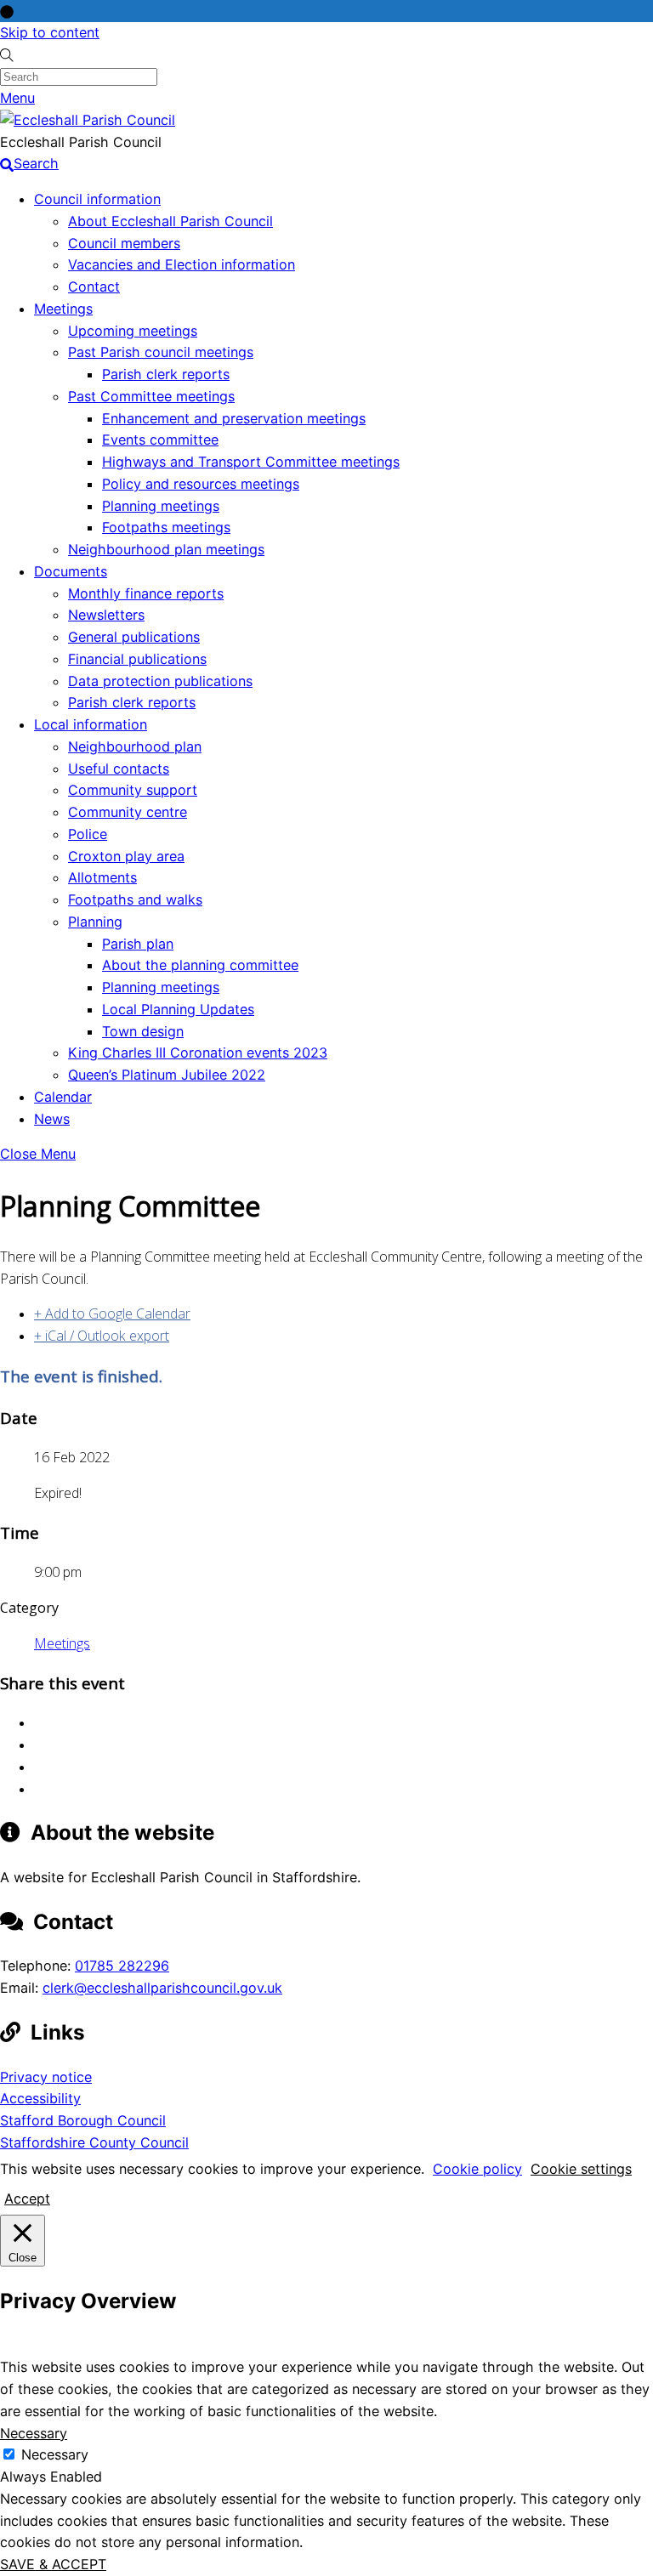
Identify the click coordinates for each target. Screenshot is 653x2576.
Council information (97, 199)
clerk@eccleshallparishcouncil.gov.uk (162, 1988)
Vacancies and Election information (182, 264)
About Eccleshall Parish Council (170, 221)
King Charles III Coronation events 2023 (198, 1053)
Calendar (63, 1097)
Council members (124, 243)
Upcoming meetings (133, 331)
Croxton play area (126, 856)
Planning (95, 922)
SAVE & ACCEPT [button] (53, 2564)
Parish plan (138, 944)
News (52, 1119)
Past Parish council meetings (161, 352)
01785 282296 (122, 1966)
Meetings (63, 309)
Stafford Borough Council (83, 2120)
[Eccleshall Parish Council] (88, 120)
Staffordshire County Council (94, 2142)
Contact (94, 287)
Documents (71, 571)
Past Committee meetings (151, 396)
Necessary (55, 2454)
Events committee (160, 440)
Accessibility (40, 2098)
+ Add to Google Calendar (112, 1314)
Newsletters (106, 615)
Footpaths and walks (135, 899)
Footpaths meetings (166, 527)
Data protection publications (160, 681)
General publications (134, 637)
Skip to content (50, 32)
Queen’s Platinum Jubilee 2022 (167, 1075)
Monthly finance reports (146, 593)
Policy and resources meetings (201, 484)
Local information (91, 724)
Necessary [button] (34, 2433)
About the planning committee (200, 965)
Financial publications (137, 659)
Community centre (128, 812)
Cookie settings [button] (581, 2169)
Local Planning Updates (178, 1009)
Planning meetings (161, 506)
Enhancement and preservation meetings (234, 418)
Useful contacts (119, 769)
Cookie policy (477, 2169)
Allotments (102, 877)
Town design (143, 1031)
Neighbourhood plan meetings (166, 549)
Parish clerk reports (166, 374)
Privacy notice (46, 2077)
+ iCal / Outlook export (102, 1336)
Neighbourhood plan (135, 746)
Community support (133, 790)
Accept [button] (27, 2199)
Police (88, 834)
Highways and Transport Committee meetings (251, 462)
